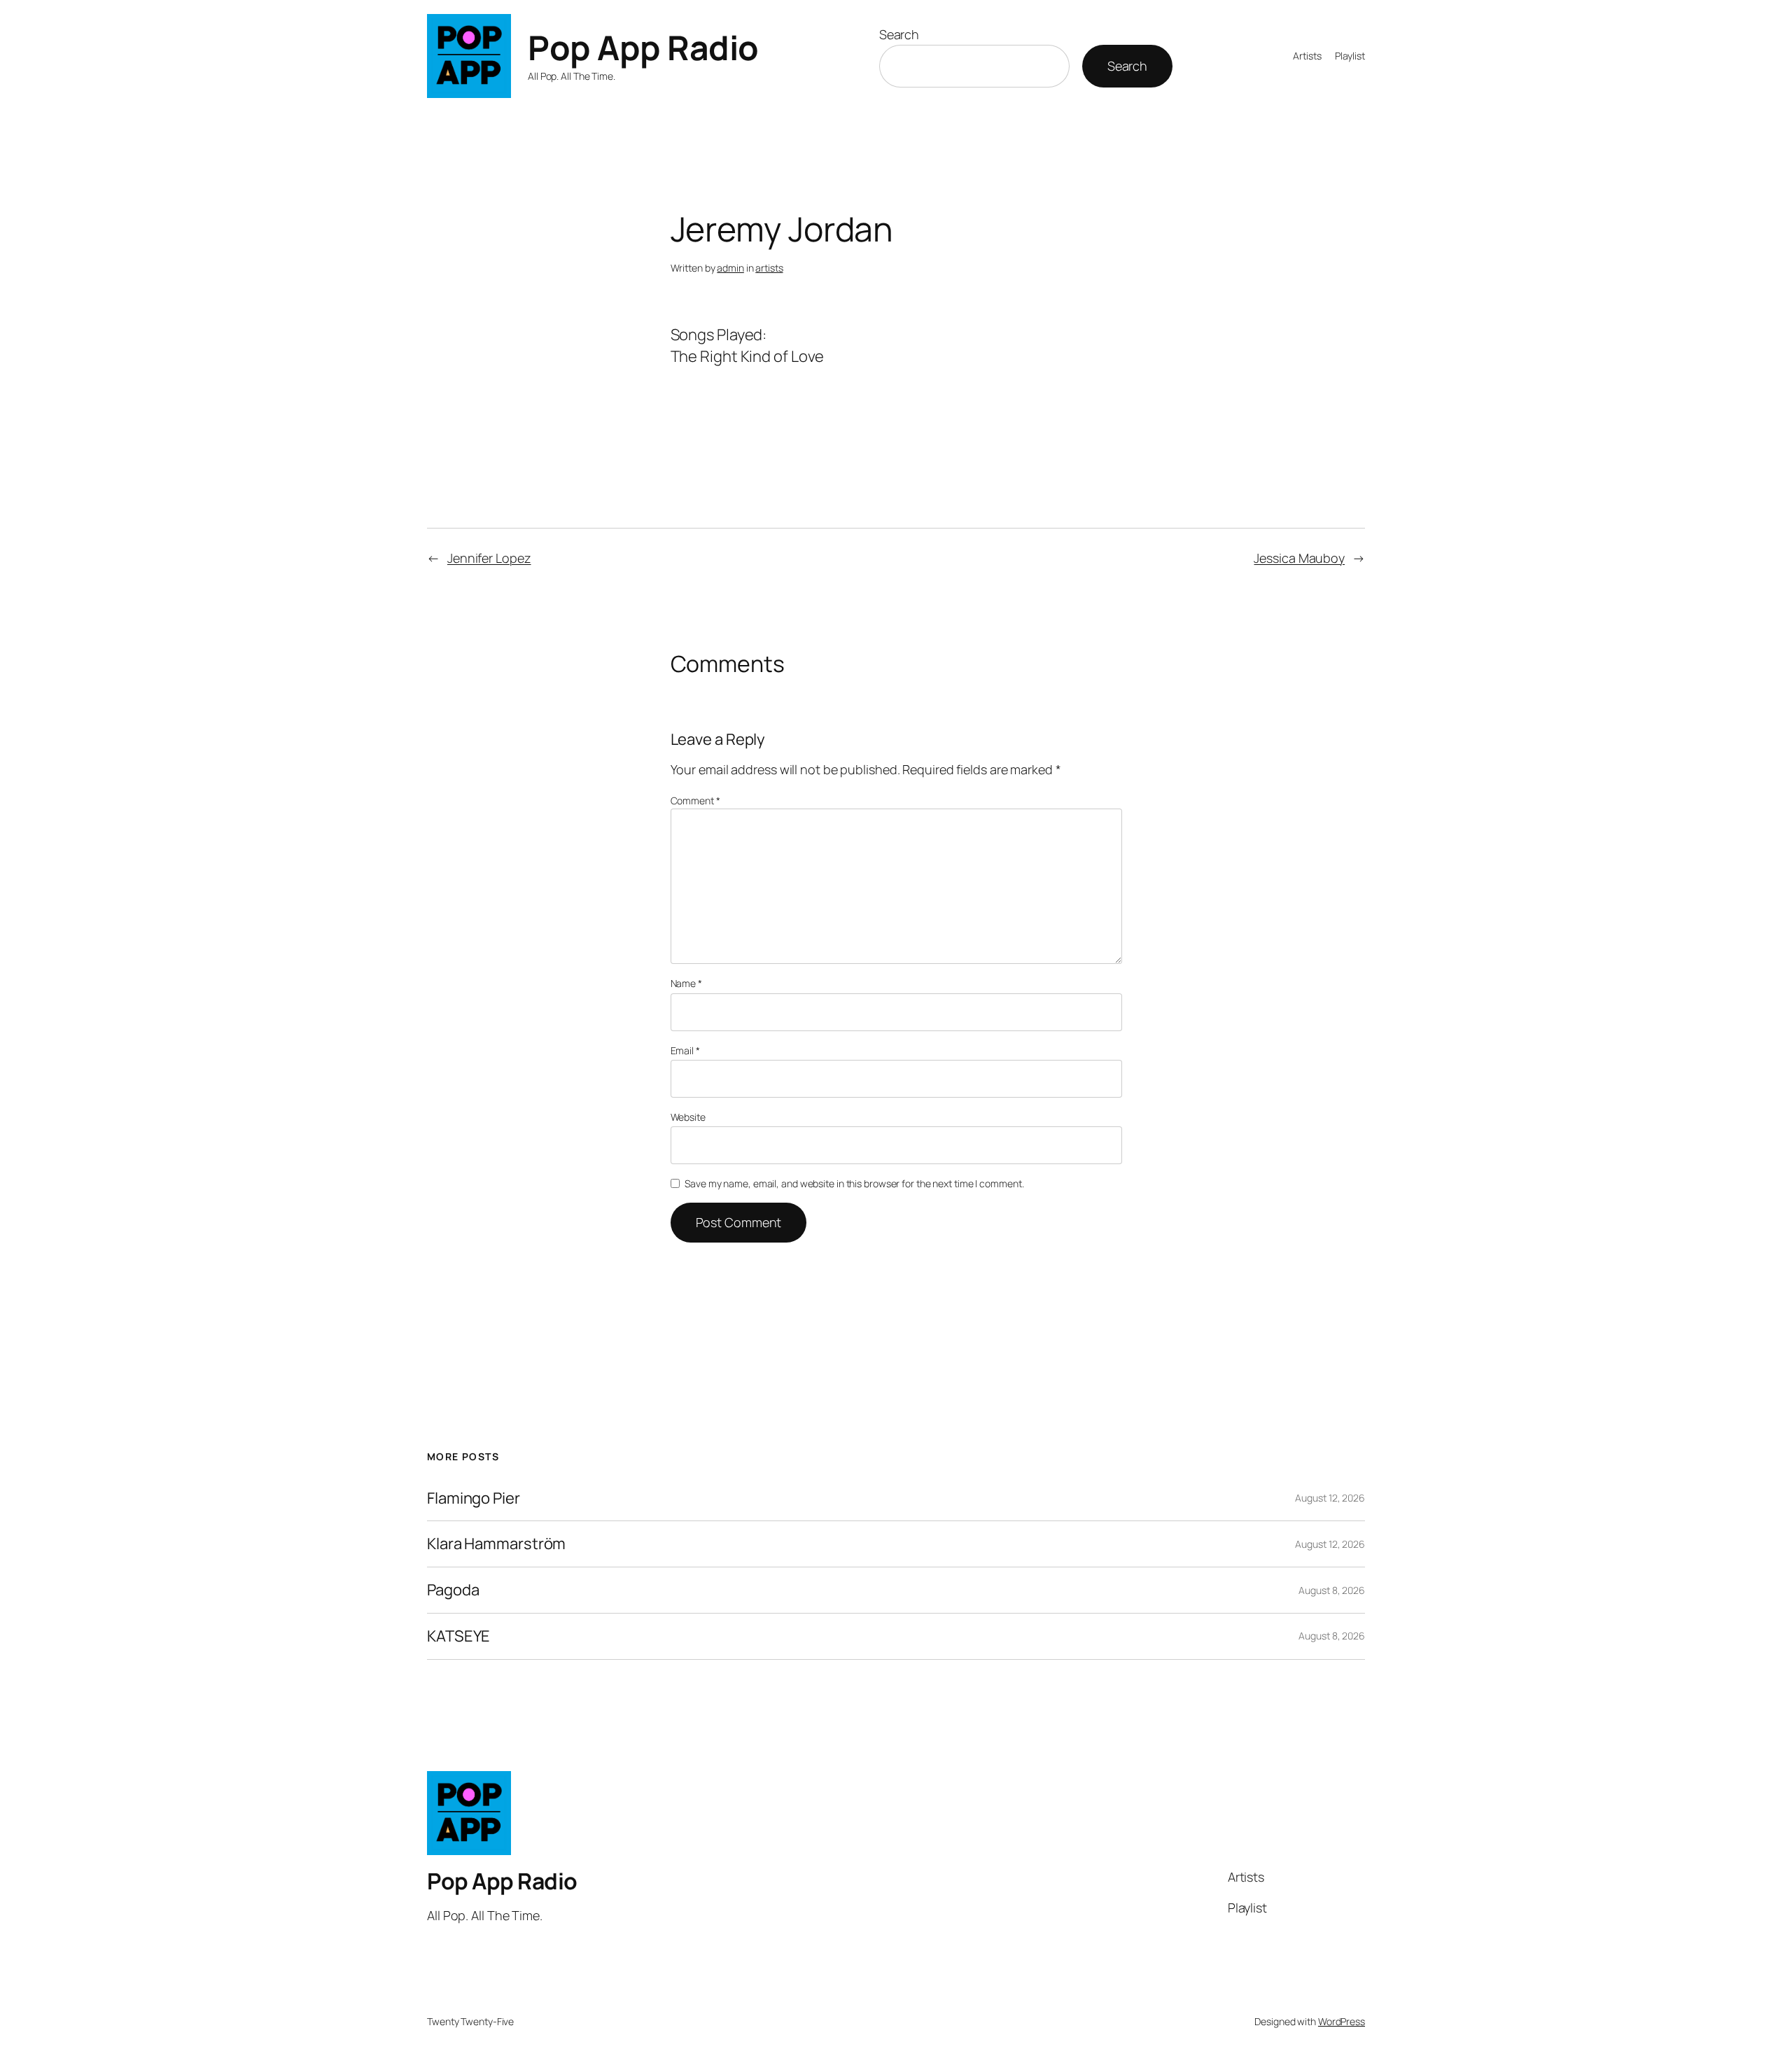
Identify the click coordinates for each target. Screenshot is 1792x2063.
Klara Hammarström (496, 1544)
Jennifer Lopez (489, 558)
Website (688, 1117)
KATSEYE (458, 1636)
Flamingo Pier (474, 1498)
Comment (695, 800)
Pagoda (453, 1590)
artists (769, 268)
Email (685, 1050)
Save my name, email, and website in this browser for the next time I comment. (854, 1183)
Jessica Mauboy (1299, 558)
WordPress (1342, 2021)
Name (686, 983)
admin (730, 268)
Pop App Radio (643, 47)
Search (899, 34)
